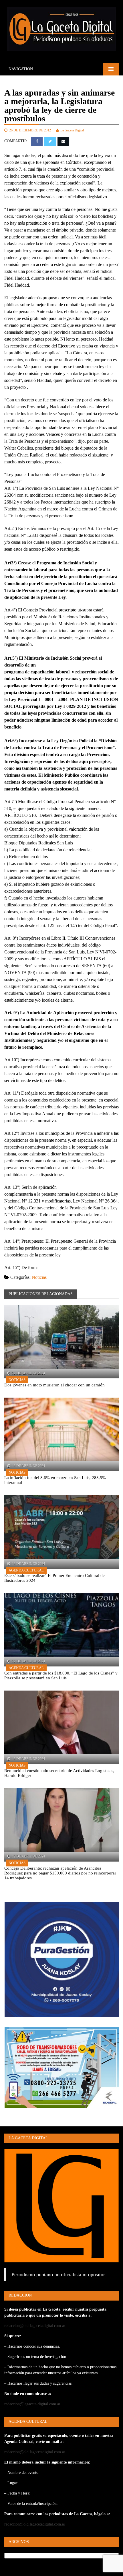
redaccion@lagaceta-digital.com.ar (32, 2404)
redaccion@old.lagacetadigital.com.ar (35, 2326)
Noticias (39, 1277)
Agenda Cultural (26, 1570)
